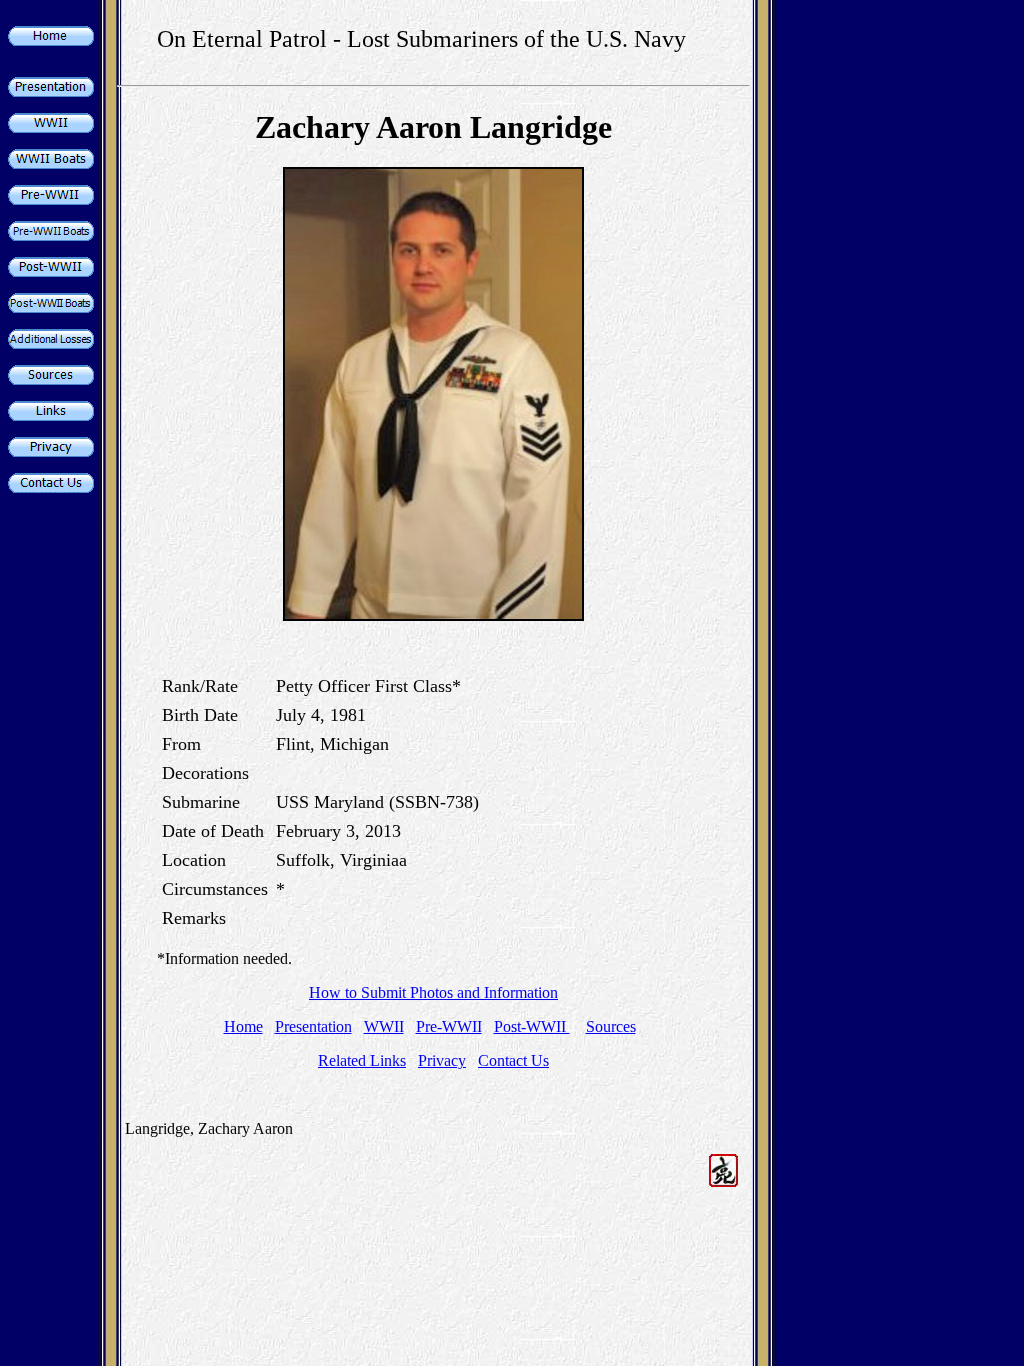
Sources (611, 1026)
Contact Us (513, 1060)
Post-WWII (532, 1026)
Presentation (313, 1026)
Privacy (442, 1060)
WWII (384, 1026)
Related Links (362, 1060)
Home (243, 1026)
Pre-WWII (449, 1026)
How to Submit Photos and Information (433, 992)
